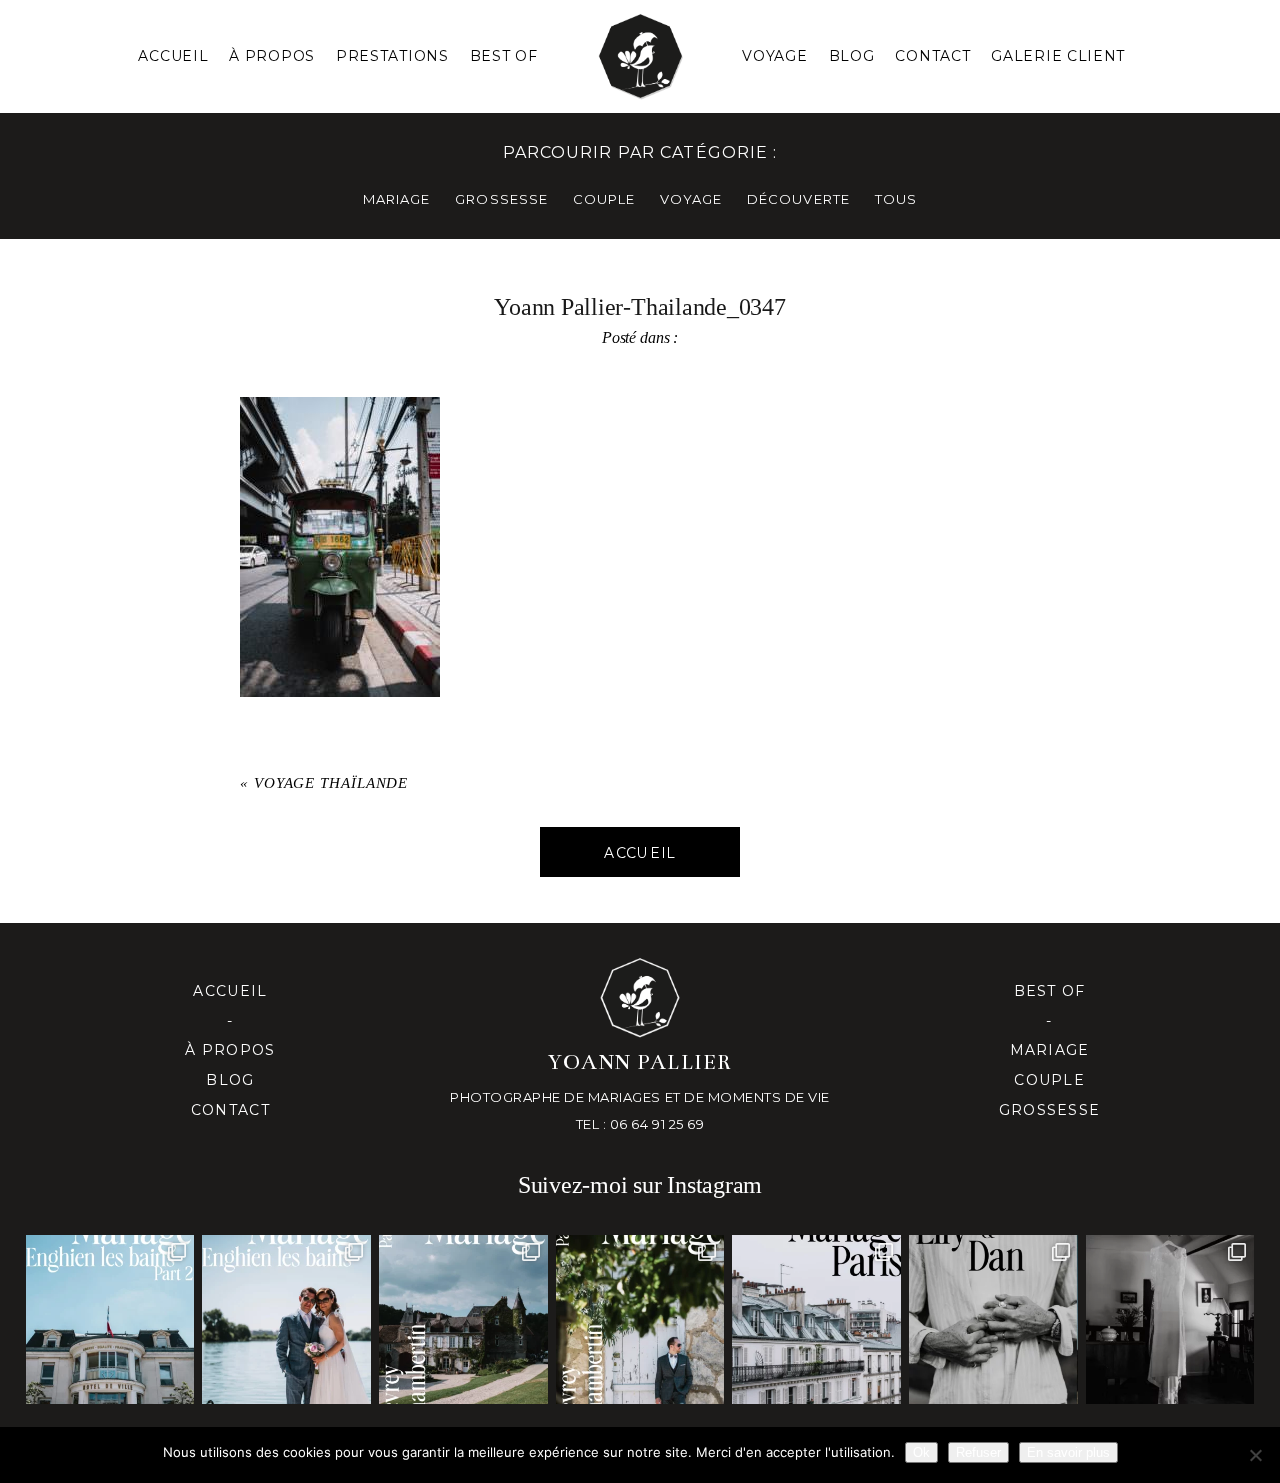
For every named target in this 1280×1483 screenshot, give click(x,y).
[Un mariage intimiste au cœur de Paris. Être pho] (816, 1319)
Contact (932, 56)
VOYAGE (691, 199)
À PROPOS (272, 56)
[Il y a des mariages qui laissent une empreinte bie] (640, 1319)
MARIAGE (396, 199)
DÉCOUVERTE (798, 199)
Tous (896, 199)
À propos (230, 1050)
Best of (1050, 991)
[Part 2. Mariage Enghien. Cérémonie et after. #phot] (110, 1319)
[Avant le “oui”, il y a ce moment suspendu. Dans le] (1170, 1319)
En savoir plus (1068, 1452)
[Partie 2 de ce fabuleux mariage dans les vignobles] (463, 1319)
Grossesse (1049, 1110)
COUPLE (604, 199)
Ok (921, 1452)
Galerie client (1058, 56)
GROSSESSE (501, 199)
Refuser (978, 1452)
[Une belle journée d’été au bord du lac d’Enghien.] (286, 1319)
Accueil (173, 56)
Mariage (1050, 1050)
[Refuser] (1255, 1455)
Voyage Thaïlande (331, 783)
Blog (852, 56)
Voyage (774, 56)
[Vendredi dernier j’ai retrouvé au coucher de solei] (993, 1319)
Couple (1049, 1080)
